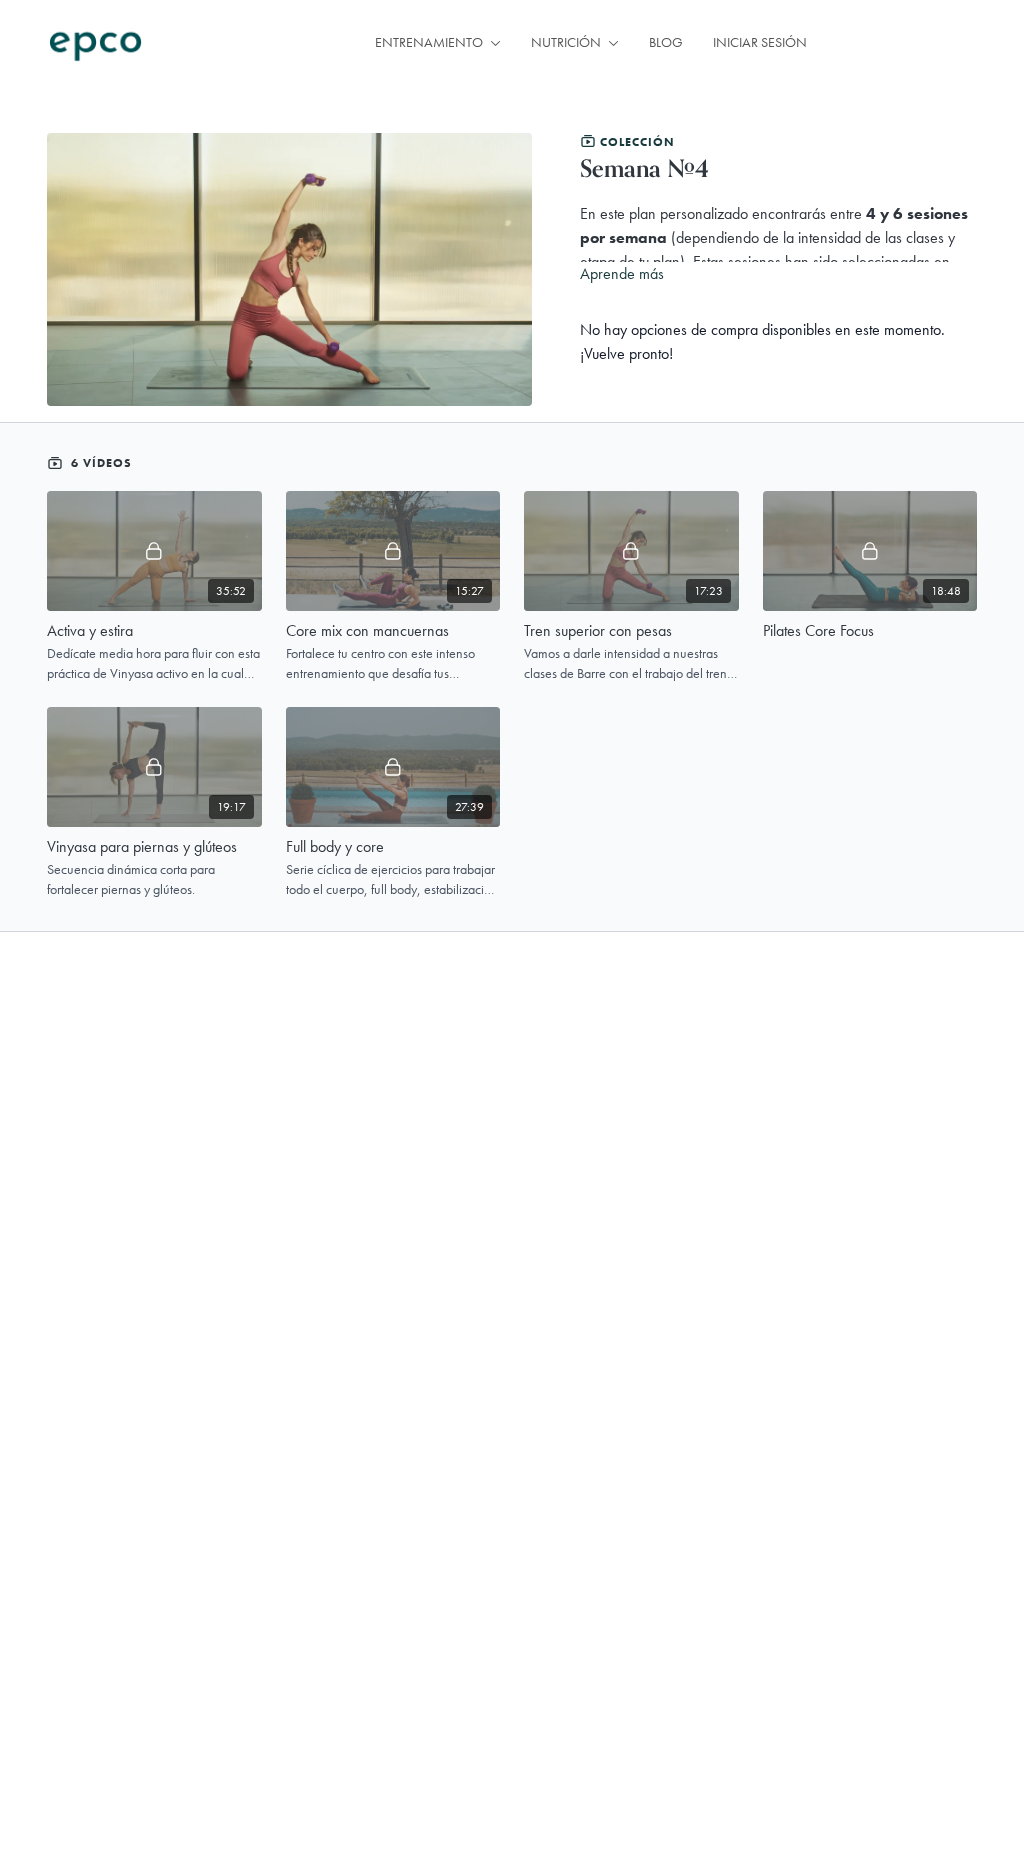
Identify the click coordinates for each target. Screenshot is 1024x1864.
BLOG (666, 42)
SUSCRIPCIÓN (907, 43)
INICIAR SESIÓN (760, 42)
